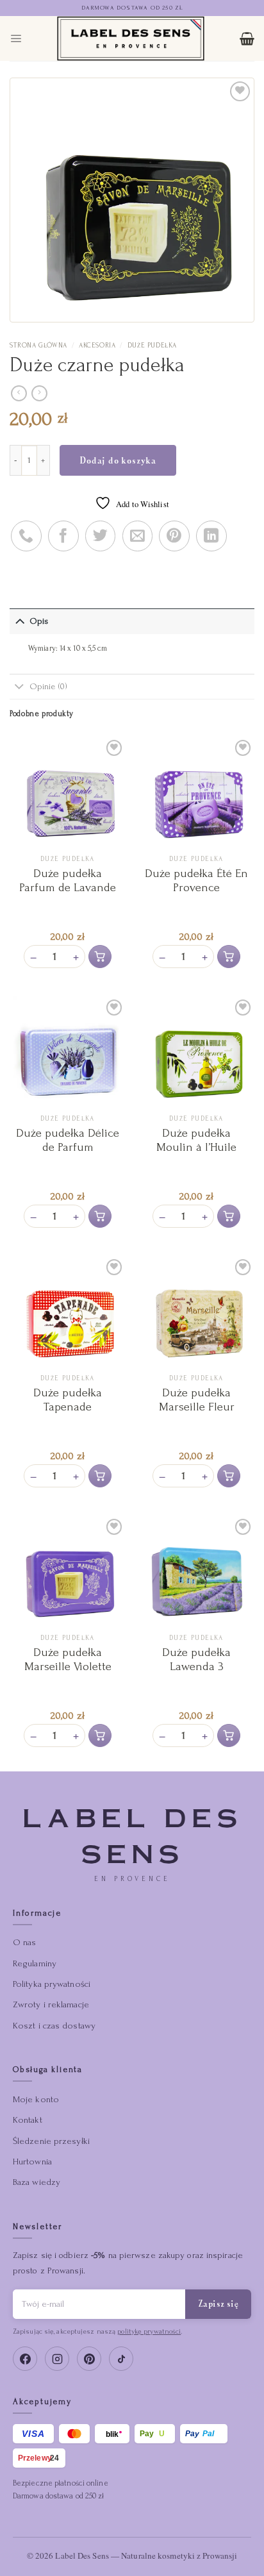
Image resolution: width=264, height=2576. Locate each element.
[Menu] (16, 38)
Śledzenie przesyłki (51, 2141)
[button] (100, 957)
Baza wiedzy (37, 2182)
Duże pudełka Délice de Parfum (68, 1140)
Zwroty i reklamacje (51, 2004)
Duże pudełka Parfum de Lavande (68, 881)
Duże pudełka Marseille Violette (68, 1660)
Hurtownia (32, 2162)
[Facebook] (25, 2359)
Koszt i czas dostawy (54, 2026)
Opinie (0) (49, 686)
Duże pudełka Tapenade (68, 1400)
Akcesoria (97, 346)
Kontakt (28, 2120)
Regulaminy (35, 1963)
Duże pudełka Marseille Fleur (197, 1400)
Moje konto (36, 2099)
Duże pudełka (152, 346)
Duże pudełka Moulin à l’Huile (196, 1140)
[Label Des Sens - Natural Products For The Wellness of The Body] (131, 38)
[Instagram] (57, 2359)
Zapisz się (218, 2304)
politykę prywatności (149, 2331)
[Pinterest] (89, 2359)
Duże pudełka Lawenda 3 (196, 1660)
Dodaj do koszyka (118, 460)
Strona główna (38, 346)
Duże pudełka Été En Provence (196, 881)
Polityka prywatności (52, 1984)
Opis (39, 621)
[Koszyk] (247, 38)
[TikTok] (121, 2359)
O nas (25, 1942)
